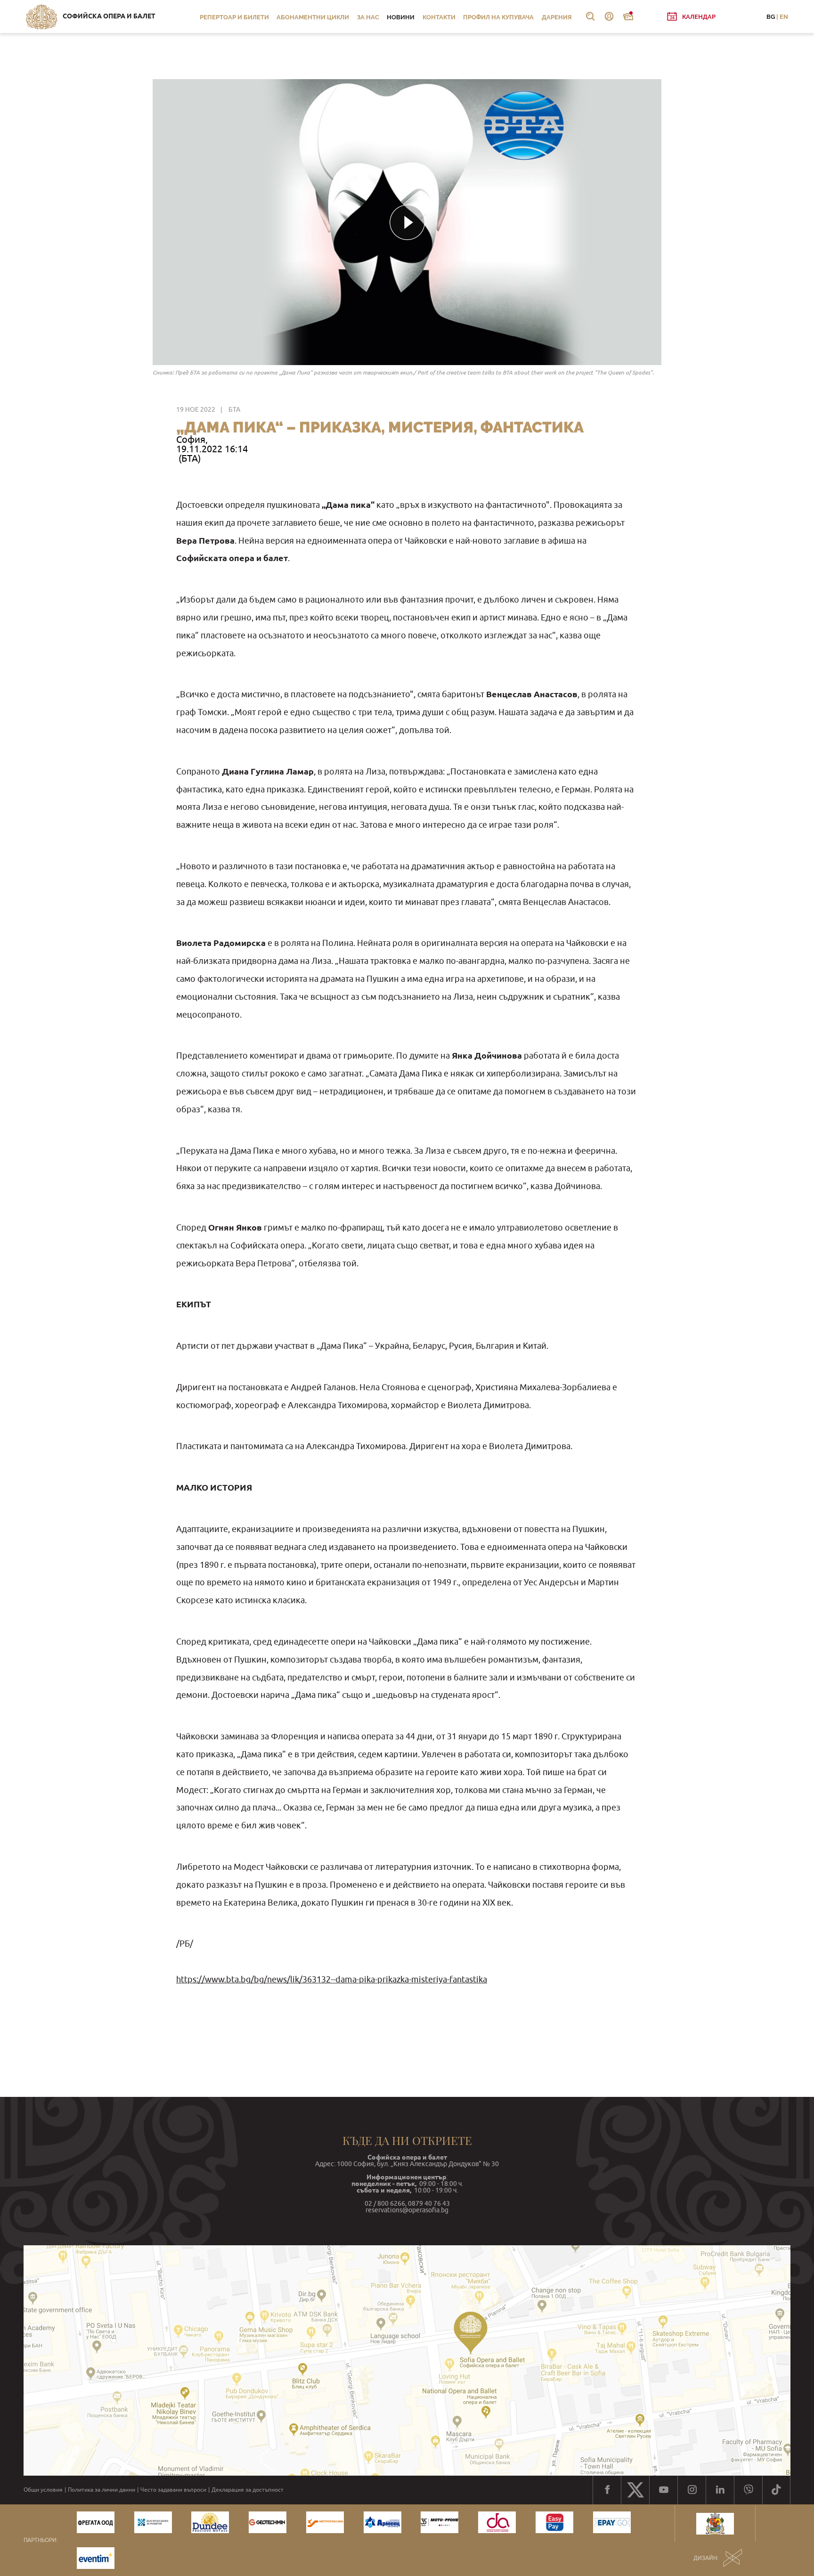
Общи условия (43, 2490)
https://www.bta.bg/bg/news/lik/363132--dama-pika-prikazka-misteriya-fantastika (332, 1979)
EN (784, 17)
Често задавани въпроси (173, 2490)
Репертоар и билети (234, 17)
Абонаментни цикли (313, 17)
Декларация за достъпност (248, 2490)
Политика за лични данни (102, 2490)
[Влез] (609, 16)
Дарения (557, 17)
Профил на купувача (498, 17)
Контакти (439, 17)
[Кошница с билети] (628, 16)
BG (771, 17)
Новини (401, 17)
